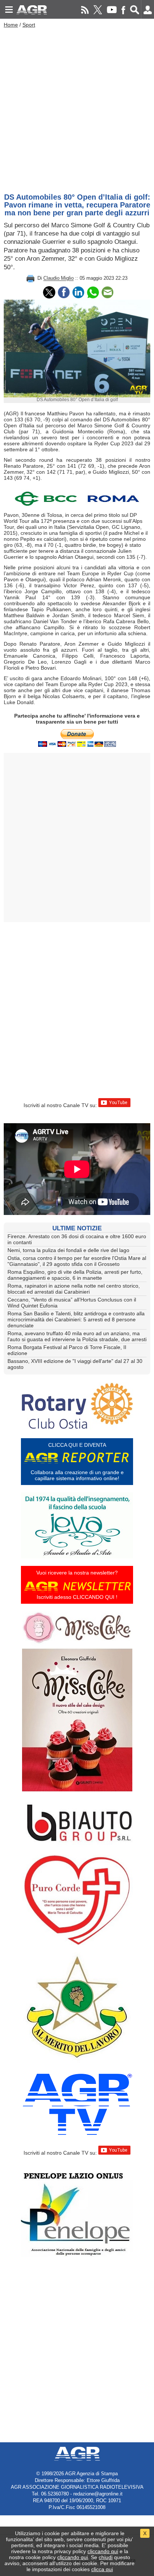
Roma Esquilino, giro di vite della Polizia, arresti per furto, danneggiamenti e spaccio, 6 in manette (75, 1275)
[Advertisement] (77, 109)
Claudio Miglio (58, 278)
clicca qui (102, 2569)
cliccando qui (103, 2551)
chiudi (106, 2557)
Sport (29, 25)
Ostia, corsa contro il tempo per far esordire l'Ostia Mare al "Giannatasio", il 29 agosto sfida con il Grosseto (77, 1261)
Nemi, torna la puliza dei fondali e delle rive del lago (68, 1250)
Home (11, 25)
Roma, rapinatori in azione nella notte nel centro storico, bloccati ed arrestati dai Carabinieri (74, 1289)
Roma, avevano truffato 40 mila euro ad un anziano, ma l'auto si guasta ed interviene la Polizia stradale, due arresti (77, 1336)
